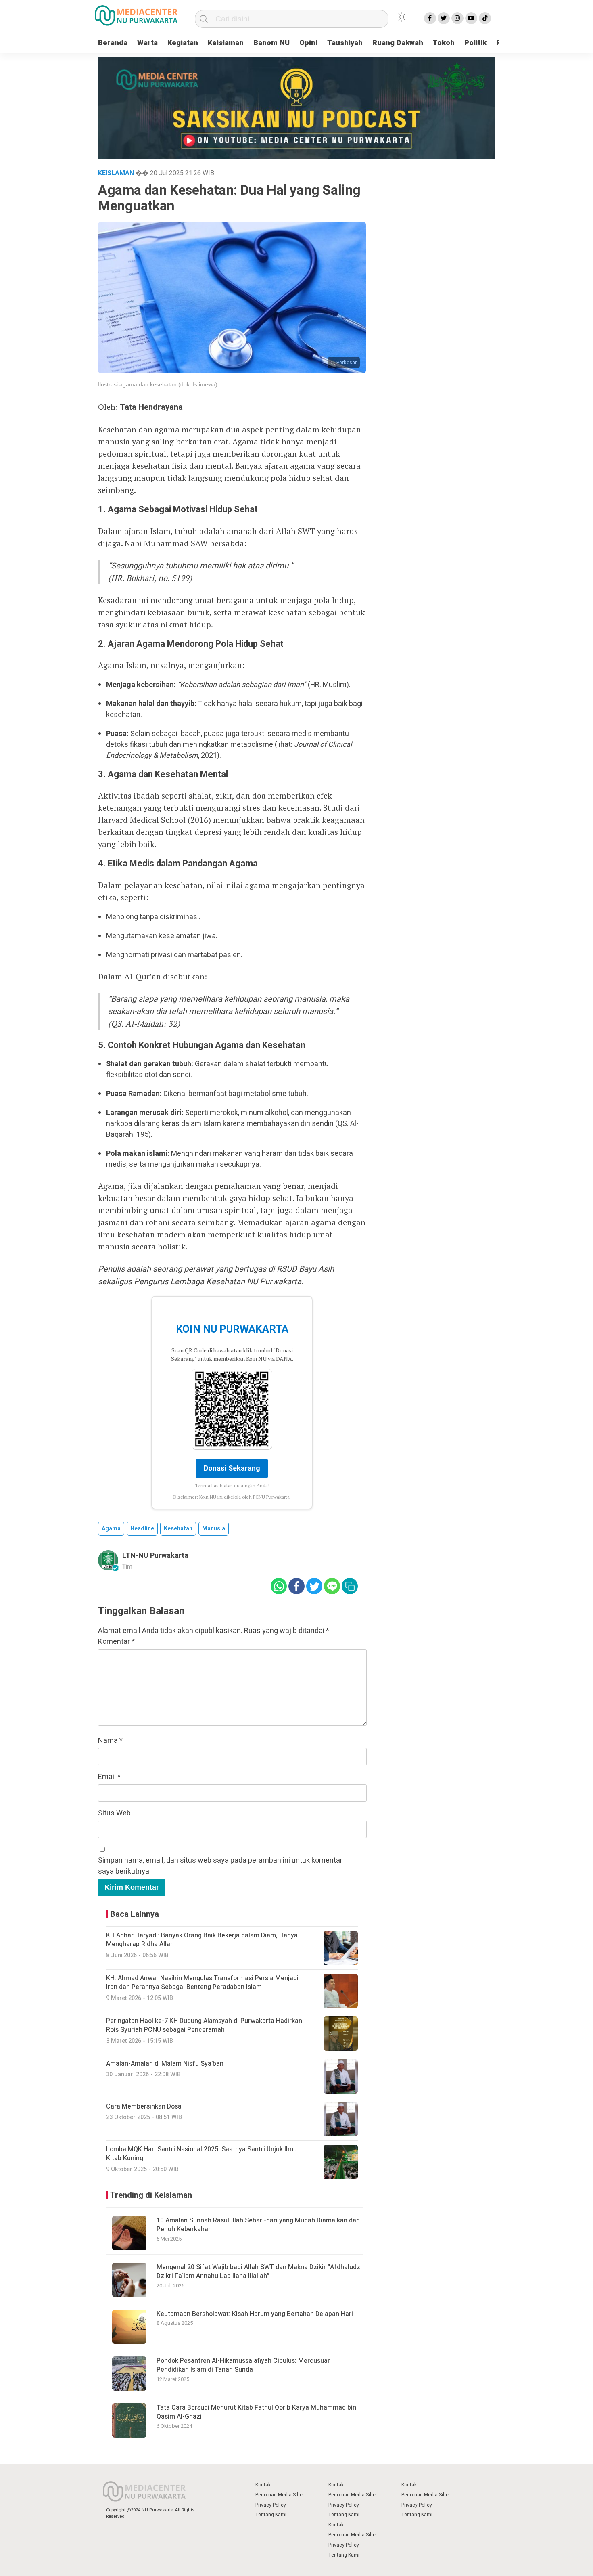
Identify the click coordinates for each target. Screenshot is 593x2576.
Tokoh (444, 43)
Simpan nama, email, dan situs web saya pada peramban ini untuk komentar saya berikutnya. (220, 1866)
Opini (308, 43)
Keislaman (226, 43)
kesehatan (178, 1529)
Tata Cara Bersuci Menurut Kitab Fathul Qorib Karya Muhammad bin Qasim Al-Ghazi (256, 2412)
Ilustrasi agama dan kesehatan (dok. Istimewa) (158, 384)
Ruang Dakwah (398, 43)
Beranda (113, 43)
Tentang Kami (271, 2515)
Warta (147, 43)
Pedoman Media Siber (280, 2495)
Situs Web (114, 1813)
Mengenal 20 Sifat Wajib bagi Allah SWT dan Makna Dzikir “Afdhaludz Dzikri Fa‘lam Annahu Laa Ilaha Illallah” (258, 2272)
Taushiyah (345, 43)
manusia (214, 1529)
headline (142, 1529)
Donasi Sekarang (232, 1468)
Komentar (116, 1642)
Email (109, 1777)
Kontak (263, 2485)
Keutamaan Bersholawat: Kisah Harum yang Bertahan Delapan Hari (255, 2314)
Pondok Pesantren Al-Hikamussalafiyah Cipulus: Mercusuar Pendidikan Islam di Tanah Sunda (243, 2365)
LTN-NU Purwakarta (155, 1556)
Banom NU (271, 43)
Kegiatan (183, 43)
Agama (111, 1529)
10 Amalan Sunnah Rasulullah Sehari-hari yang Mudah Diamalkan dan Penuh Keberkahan (258, 2225)
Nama (110, 1741)
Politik (475, 43)
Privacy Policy (271, 2505)
